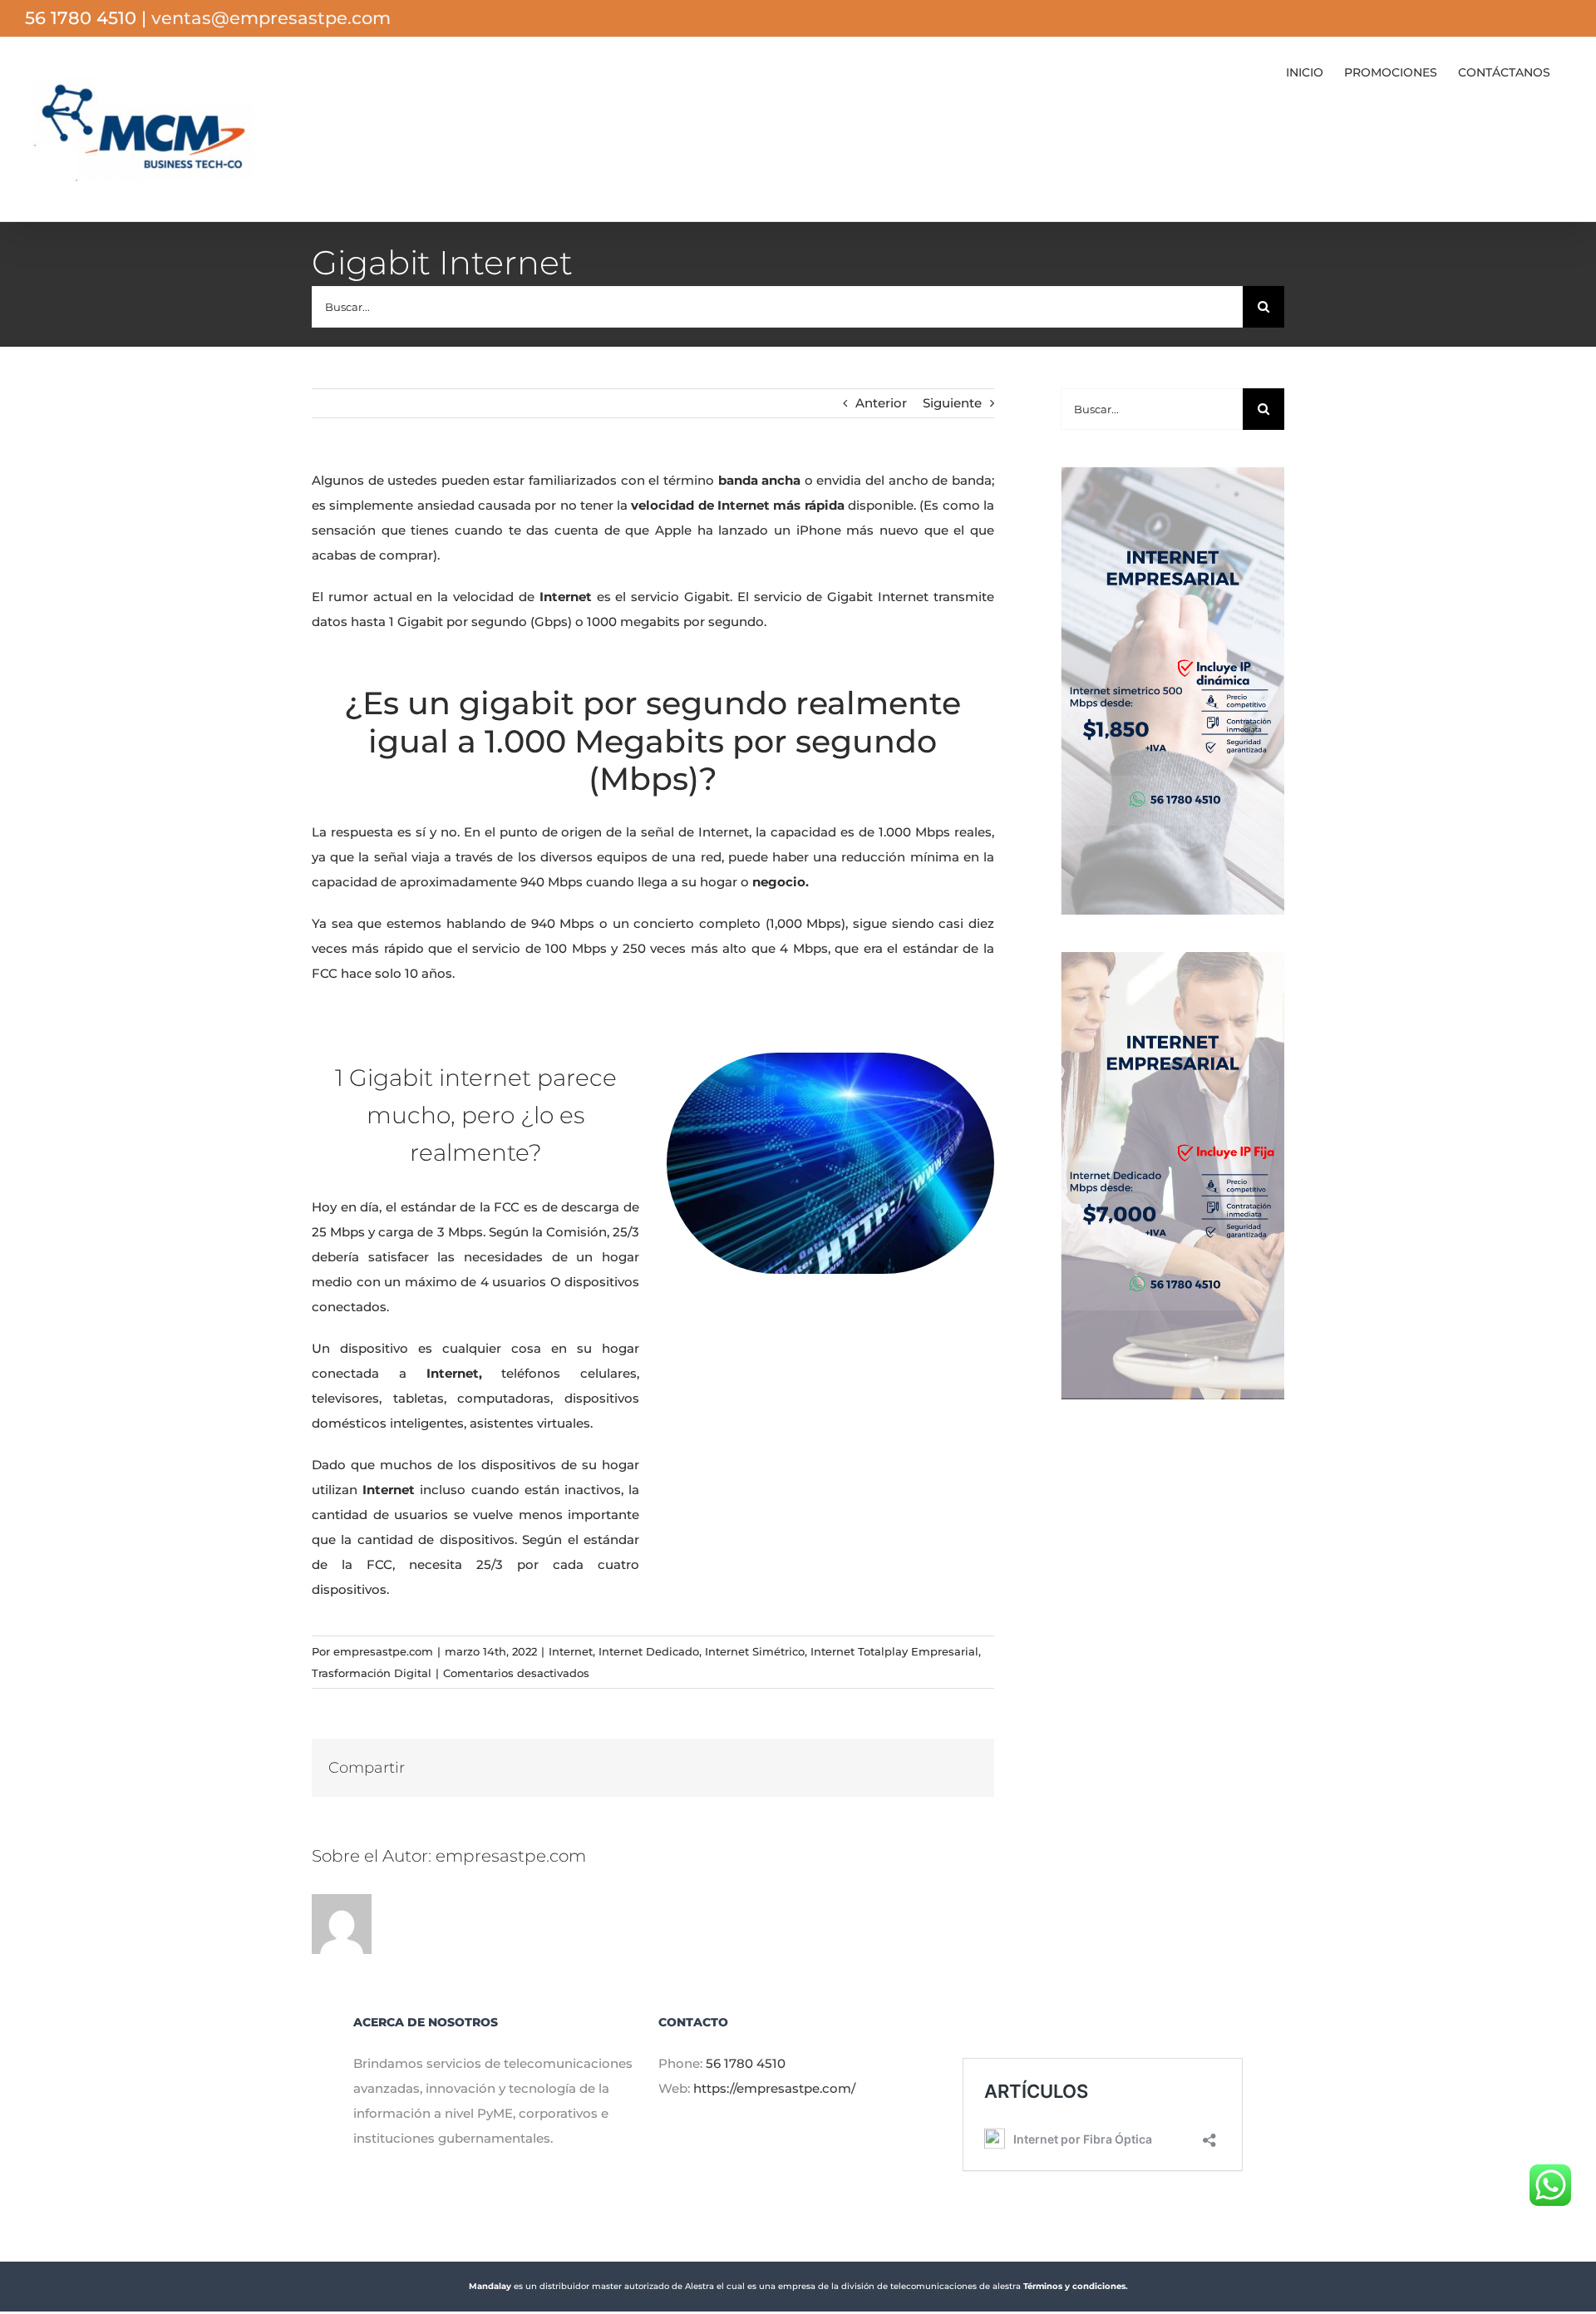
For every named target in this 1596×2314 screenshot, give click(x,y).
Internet (571, 1651)
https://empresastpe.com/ (774, 2088)
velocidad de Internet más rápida (737, 505)
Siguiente (952, 403)
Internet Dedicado (649, 1651)
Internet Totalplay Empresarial (894, 1651)
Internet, (444, 1373)
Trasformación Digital (372, 1673)
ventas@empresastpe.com (271, 18)
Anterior (881, 403)
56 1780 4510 (746, 2063)
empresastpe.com (383, 1651)
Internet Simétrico (755, 1651)
